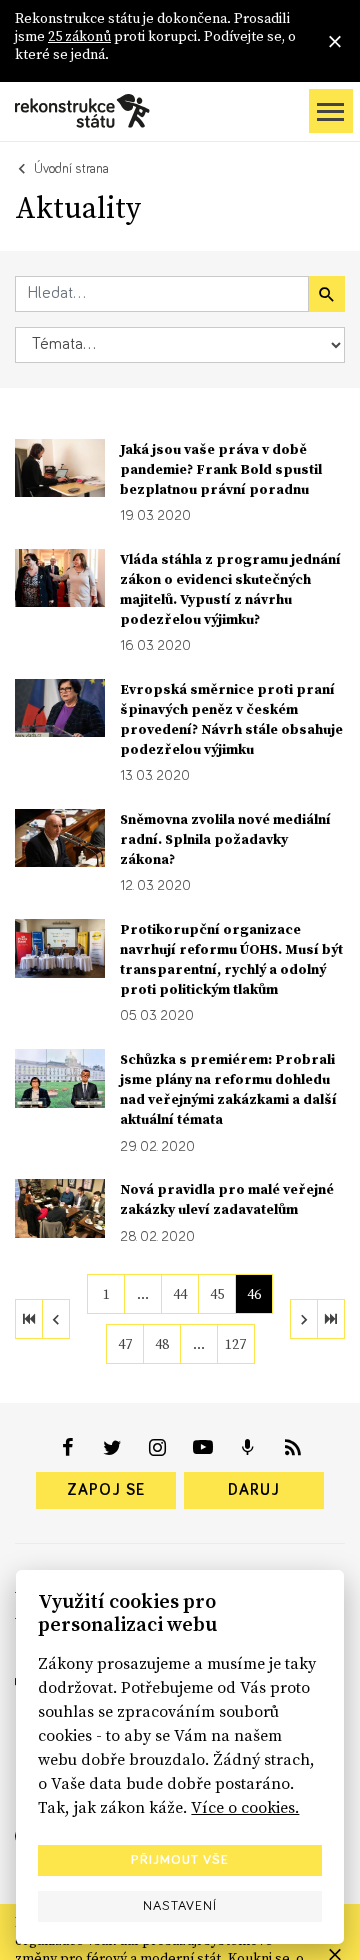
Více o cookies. (245, 1807)
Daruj (254, 1490)
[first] (29, 1319)
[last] (331, 1319)
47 (125, 1344)
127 (235, 1344)
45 (217, 1294)
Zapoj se (106, 1490)
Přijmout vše (180, 1860)
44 (180, 1294)
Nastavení (180, 1906)
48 (162, 1344)
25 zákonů (79, 36)
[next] (304, 1319)
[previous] (56, 1319)
